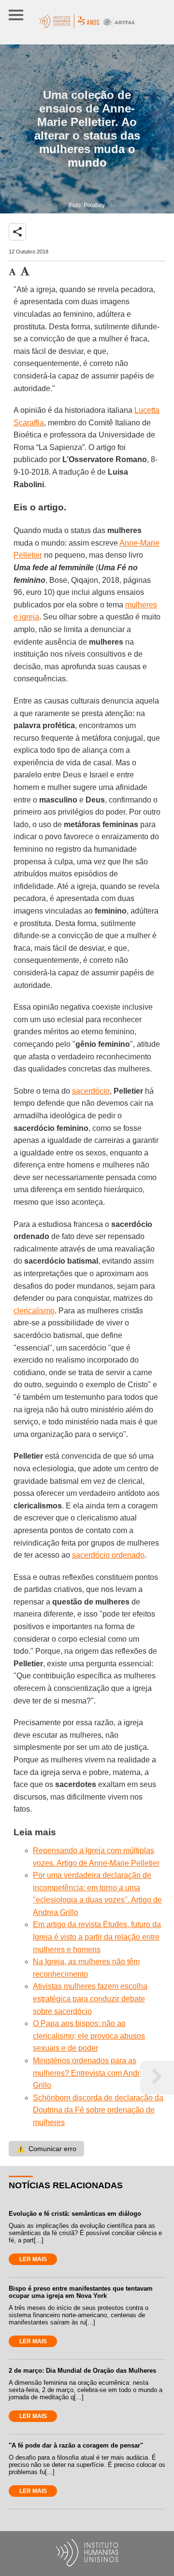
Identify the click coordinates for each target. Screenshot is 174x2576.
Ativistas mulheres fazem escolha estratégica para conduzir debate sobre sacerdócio (90, 1999)
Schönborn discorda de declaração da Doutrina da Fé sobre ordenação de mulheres (98, 2110)
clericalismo (34, 1311)
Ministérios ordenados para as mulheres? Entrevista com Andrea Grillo (91, 2073)
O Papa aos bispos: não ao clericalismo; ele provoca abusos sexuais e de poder (89, 2036)
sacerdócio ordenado (108, 1555)
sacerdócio (91, 1091)
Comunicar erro (46, 2149)
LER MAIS (33, 2259)
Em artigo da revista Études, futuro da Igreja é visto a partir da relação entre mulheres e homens (97, 1937)
